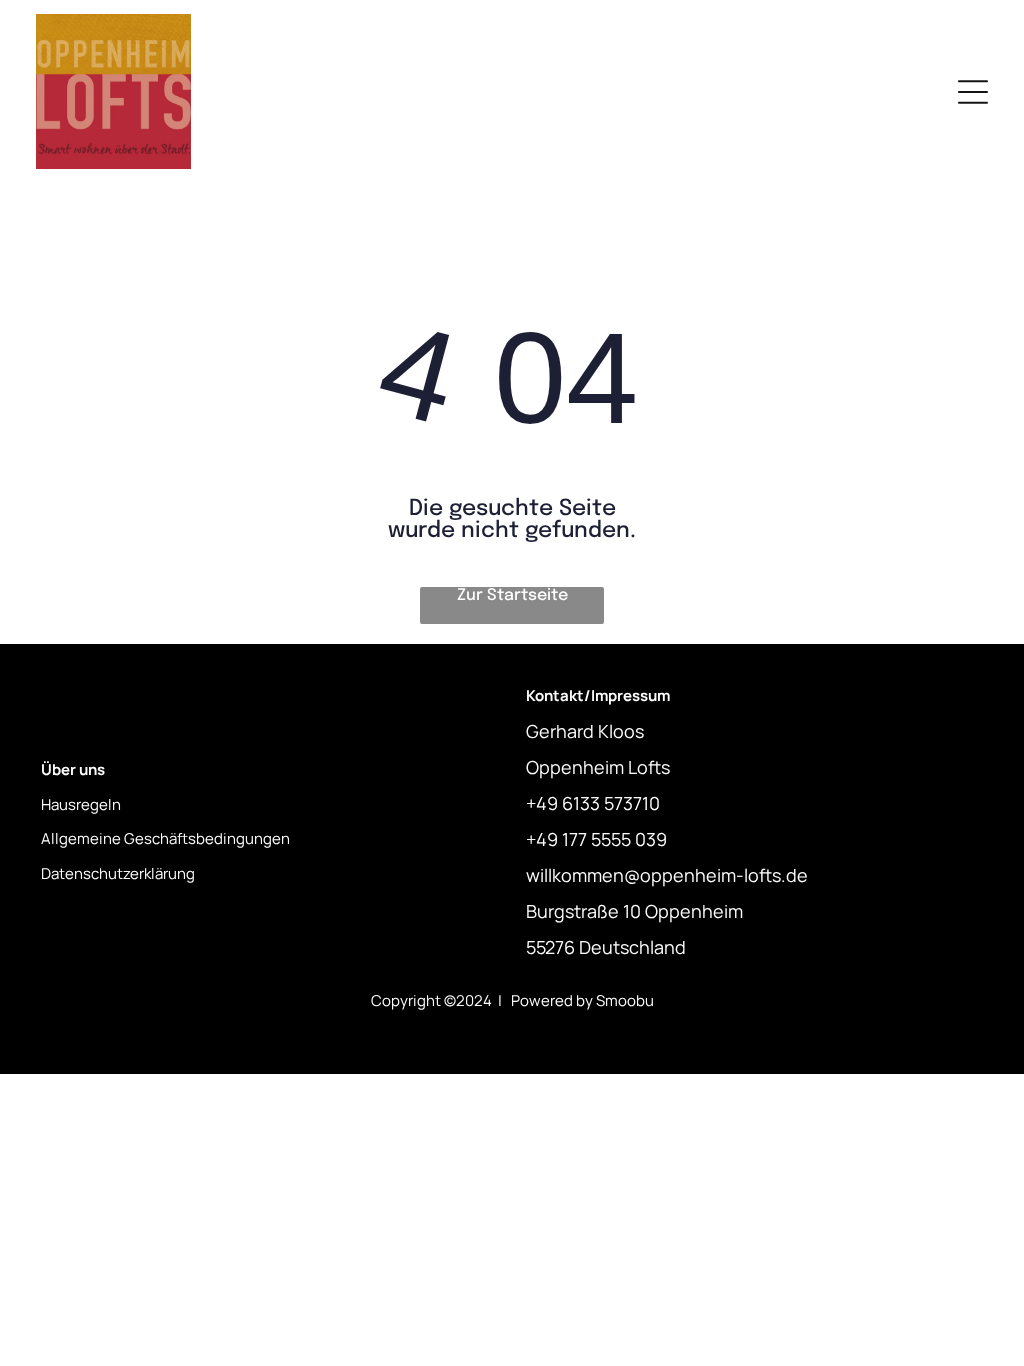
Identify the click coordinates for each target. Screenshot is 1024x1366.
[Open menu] (973, 92)
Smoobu (625, 1000)
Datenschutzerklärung (118, 873)
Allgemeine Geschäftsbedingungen (165, 838)
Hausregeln (81, 804)
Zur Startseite (512, 595)
